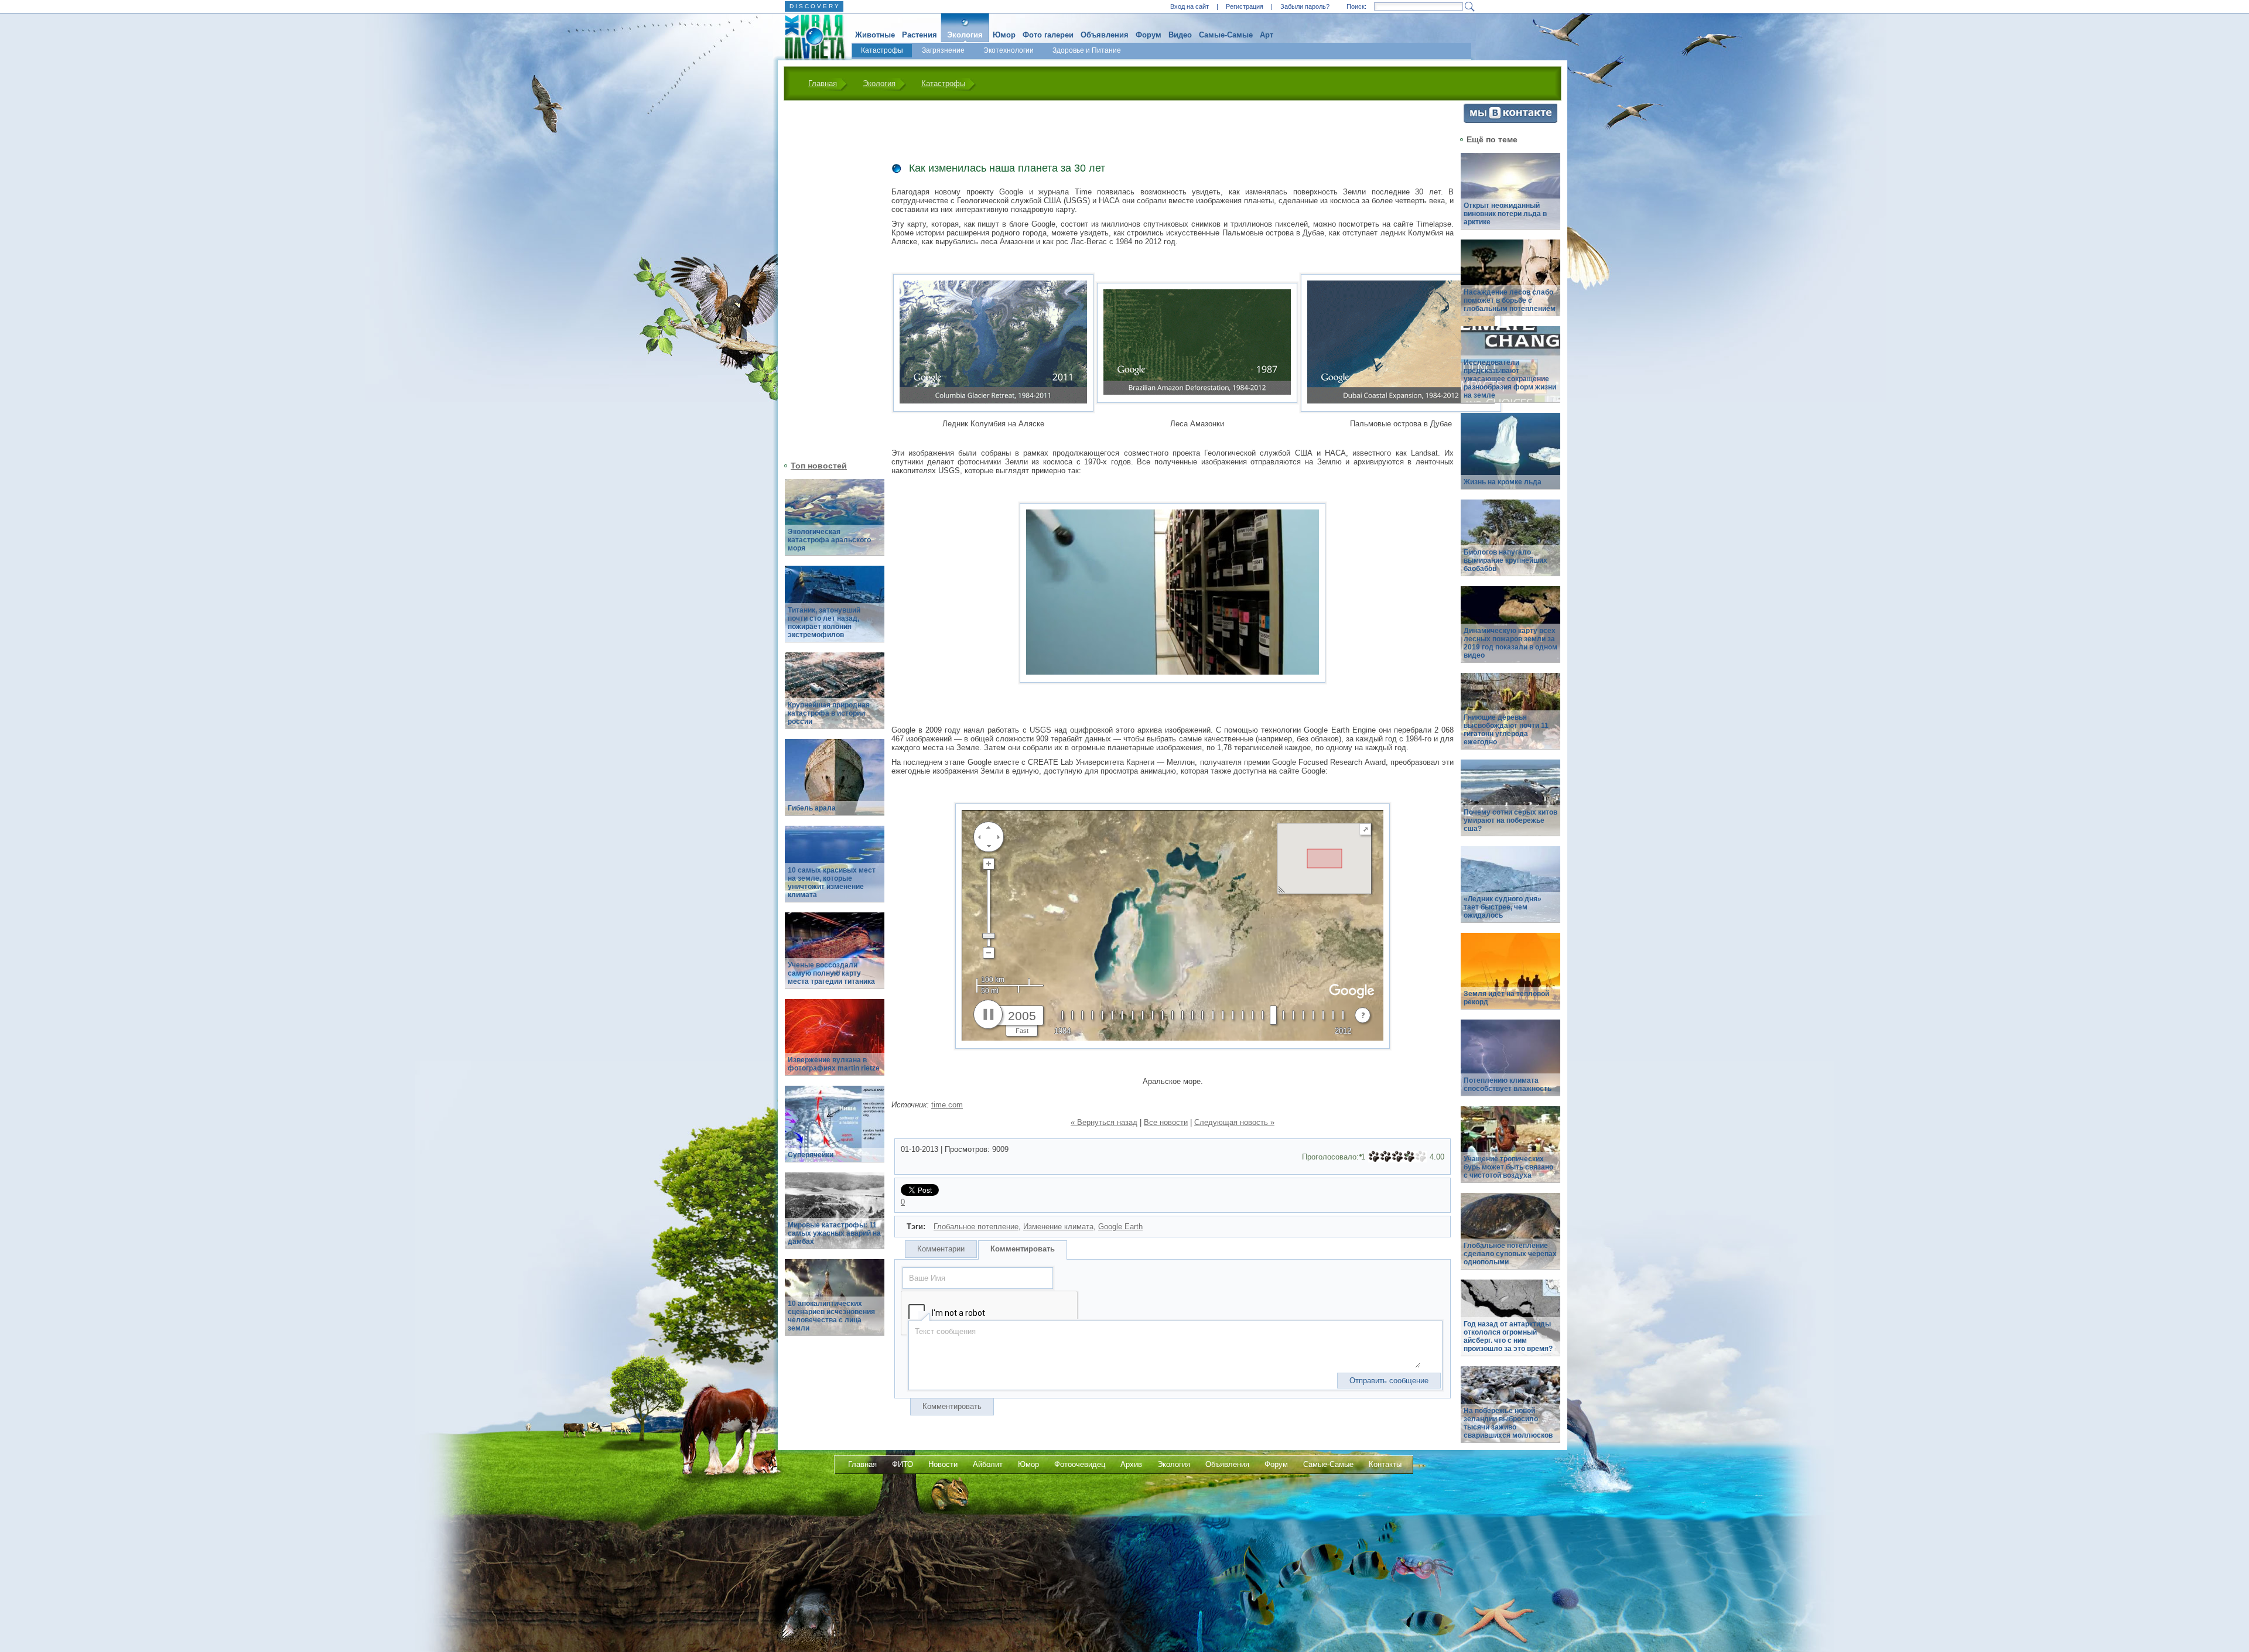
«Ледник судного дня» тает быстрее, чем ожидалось (1503, 907)
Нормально (1397, 1157)
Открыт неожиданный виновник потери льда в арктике (1505, 214)
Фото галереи (1048, 35)
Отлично (1421, 1157)
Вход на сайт (1190, 6)
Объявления (1105, 35)
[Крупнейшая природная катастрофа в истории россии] (835, 697)
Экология (965, 35)
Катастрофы (882, 50)
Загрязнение (943, 50)
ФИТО (903, 1464)
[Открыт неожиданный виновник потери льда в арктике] (1510, 198)
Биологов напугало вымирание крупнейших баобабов (1505, 560)
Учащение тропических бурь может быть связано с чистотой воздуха (1508, 1167)
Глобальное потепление (976, 1227)
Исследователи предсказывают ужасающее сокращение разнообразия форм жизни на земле (1510, 379)
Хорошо (1409, 1157)
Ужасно (1374, 1157)
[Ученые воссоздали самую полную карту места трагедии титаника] (835, 957)
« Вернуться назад (1104, 1122)
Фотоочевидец (1080, 1464)
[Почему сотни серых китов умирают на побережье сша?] (1510, 804)
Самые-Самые (1226, 35)
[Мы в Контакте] (1510, 120)
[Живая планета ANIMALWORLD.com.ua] (810, 37)
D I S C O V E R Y (814, 6)
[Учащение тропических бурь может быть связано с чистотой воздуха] (1510, 1151)
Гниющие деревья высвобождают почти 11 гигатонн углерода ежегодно (1506, 730)
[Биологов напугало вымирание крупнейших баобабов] (1510, 544)
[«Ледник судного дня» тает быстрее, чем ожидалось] (1510, 891)
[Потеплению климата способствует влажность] (1510, 1064)
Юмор (1004, 35)
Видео (1180, 35)
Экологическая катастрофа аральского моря (829, 540)
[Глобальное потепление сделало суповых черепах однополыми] (1510, 1238)
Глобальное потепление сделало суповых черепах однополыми (1510, 1254)
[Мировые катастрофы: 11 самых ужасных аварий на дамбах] (835, 1217)
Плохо (1386, 1157)
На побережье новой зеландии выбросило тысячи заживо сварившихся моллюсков (1508, 1423)
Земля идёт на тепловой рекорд (1506, 998)
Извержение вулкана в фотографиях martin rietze (834, 1064)
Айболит (988, 1464)
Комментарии (941, 1249)
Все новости (1166, 1122)
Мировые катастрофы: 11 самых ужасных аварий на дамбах (834, 1233)
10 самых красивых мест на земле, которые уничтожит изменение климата (832, 883)
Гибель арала (812, 808)
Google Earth (1120, 1227)
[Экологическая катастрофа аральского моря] (835, 524)
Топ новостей (819, 466)
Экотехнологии (1009, 50)
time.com (947, 1105)
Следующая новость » (1234, 1122)
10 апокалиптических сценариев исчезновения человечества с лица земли (831, 1316)
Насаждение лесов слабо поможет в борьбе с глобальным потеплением (1510, 300)
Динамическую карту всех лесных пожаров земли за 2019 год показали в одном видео (1510, 643)
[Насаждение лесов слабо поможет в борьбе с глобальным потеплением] (1510, 284)
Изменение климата (1058, 1227)
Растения (920, 35)
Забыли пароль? (1305, 6)
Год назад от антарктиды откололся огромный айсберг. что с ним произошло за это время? (1508, 1336)
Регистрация (1245, 6)
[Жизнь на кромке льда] (1510, 458)
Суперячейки (811, 1155)
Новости (943, 1464)
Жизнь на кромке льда (1503, 482)
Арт (1267, 35)
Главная (823, 83)
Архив (1131, 1464)
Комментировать (1023, 1249)
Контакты (1385, 1464)
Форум (1149, 35)
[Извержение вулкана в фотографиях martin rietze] (835, 1044)
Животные (875, 35)
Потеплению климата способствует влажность (1508, 1085)
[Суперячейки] (835, 1131)
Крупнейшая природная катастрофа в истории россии (829, 713)
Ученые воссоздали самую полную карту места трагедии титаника (831, 973)
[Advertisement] (828, 279)
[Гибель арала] (835, 784)
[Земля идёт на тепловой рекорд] (1510, 978)
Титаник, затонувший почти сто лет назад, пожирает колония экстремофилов (824, 623)
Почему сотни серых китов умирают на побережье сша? (1510, 820)
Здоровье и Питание (1087, 50)
